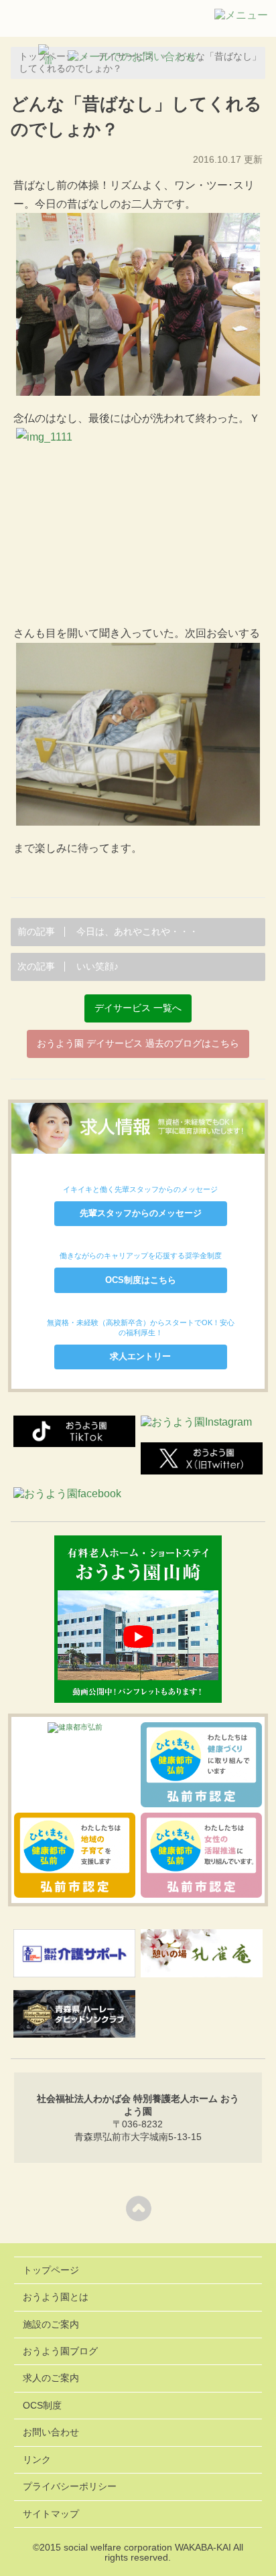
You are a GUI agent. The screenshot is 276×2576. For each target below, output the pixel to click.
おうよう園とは (56, 2297)
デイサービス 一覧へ (138, 1008)
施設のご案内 (51, 2325)
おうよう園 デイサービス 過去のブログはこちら (138, 1044)
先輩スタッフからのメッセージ (141, 1213)
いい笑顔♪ (68, 967)
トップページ (51, 2270)
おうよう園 (47, 21)
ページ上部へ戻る (138, 2208)
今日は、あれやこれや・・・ (108, 932)
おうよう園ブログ (60, 2351)
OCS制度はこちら (141, 1280)
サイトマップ (51, 2514)
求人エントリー (140, 1356)
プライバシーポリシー (70, 2487)
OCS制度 (42, 2406)
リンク (37, 2460)
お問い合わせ (51, 2432)
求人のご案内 (51, 2378)
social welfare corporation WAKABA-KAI (147, 2548)
